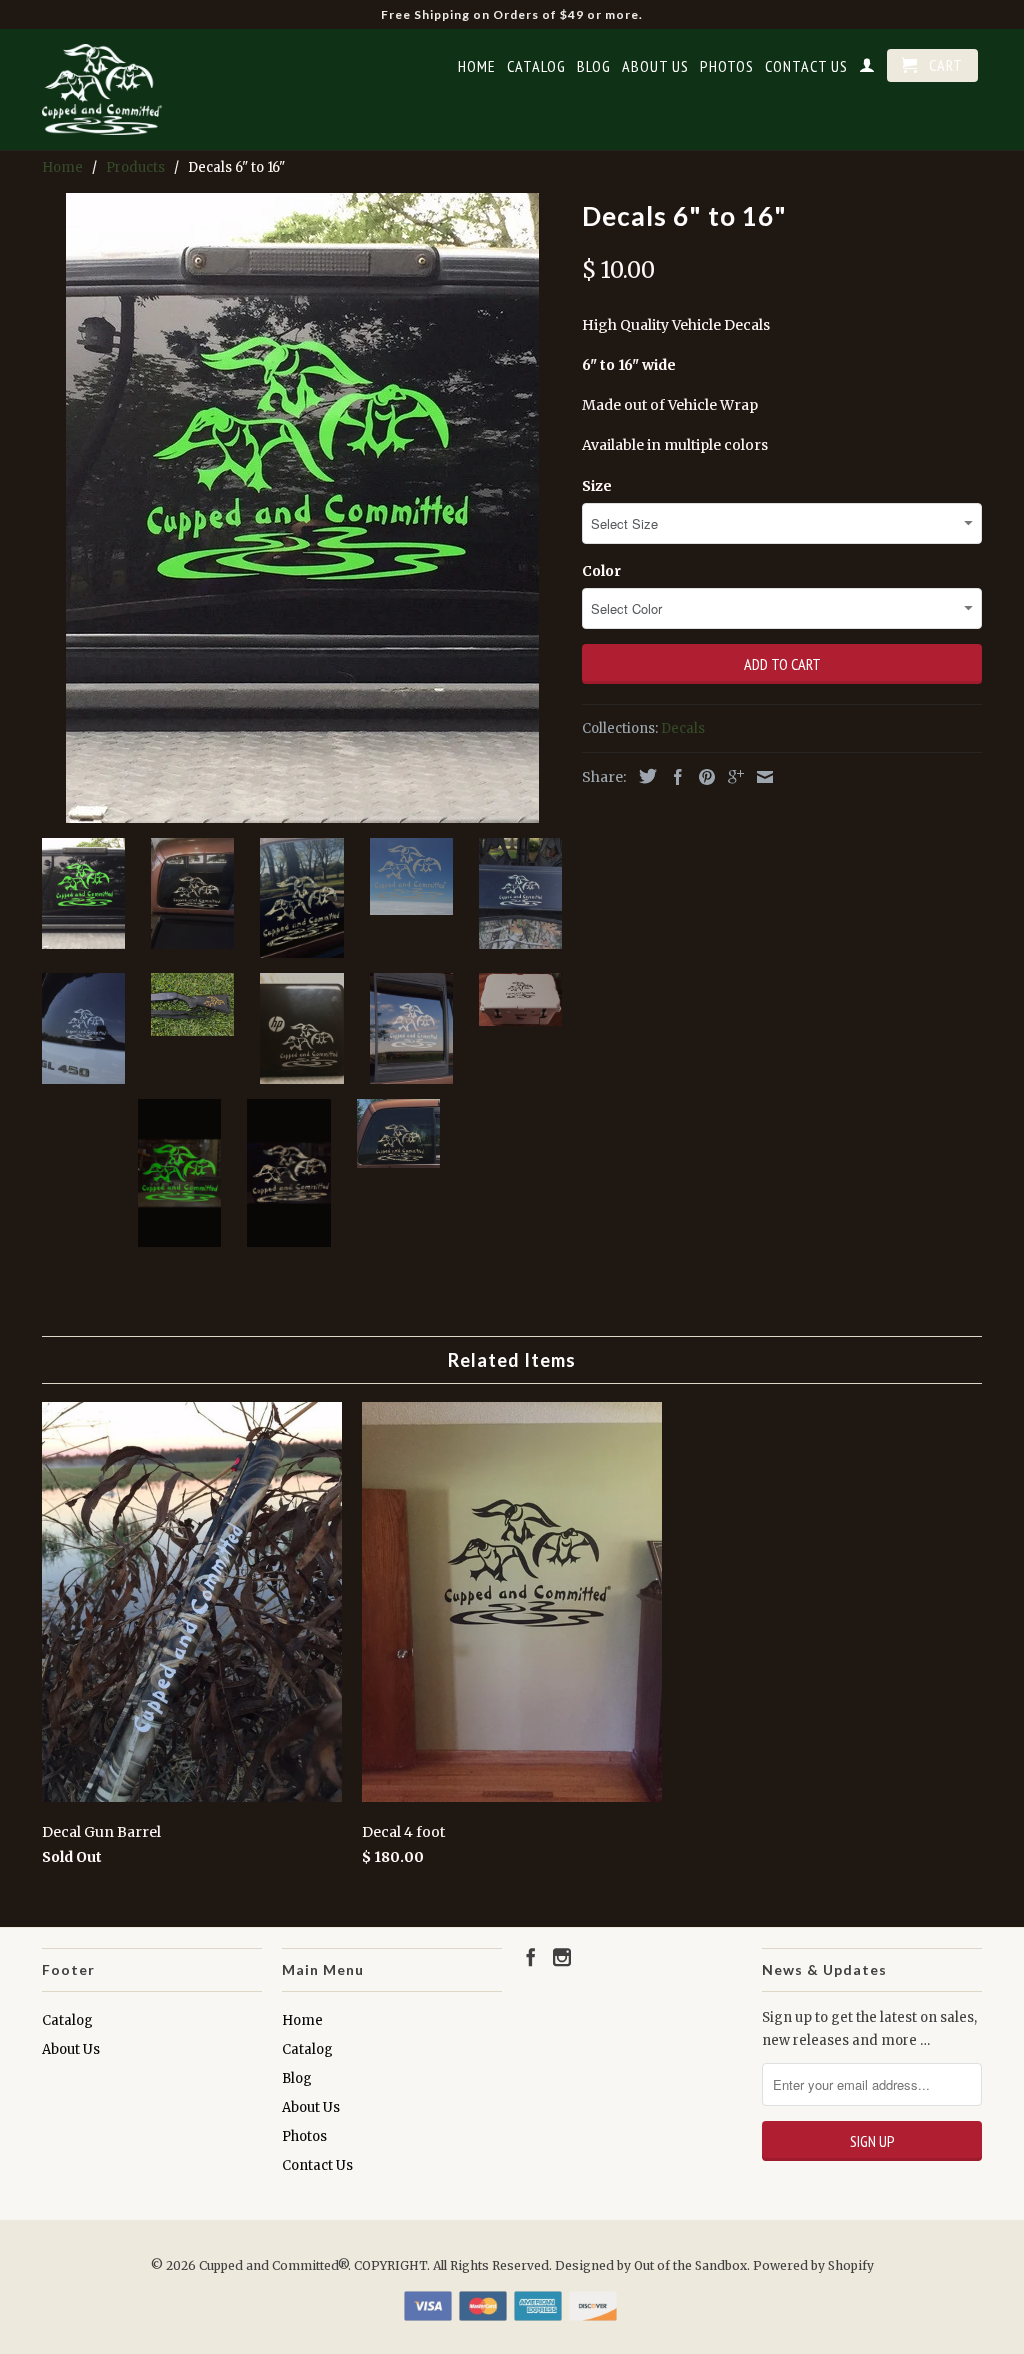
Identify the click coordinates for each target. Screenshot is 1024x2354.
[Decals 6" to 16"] (302, 508)
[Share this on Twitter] (643, 776)
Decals (683, 728)
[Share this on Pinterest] (702, 777)
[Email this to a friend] (760, 777)
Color (601, 571)
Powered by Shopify (813, 2265)
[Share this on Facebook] (673, 777)
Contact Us (806, 66)
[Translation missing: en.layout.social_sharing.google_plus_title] (731, 777)
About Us (655, 66)
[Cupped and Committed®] (102, 89)
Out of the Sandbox (690, 2265)
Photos (727, 66)
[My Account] (867, 69)
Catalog (536, 66)
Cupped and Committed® (273, 2265)
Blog (594, 66)
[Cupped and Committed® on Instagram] (562, 1957)
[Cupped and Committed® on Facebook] (531, 1957)
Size (597, 486)
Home (477, 66)
